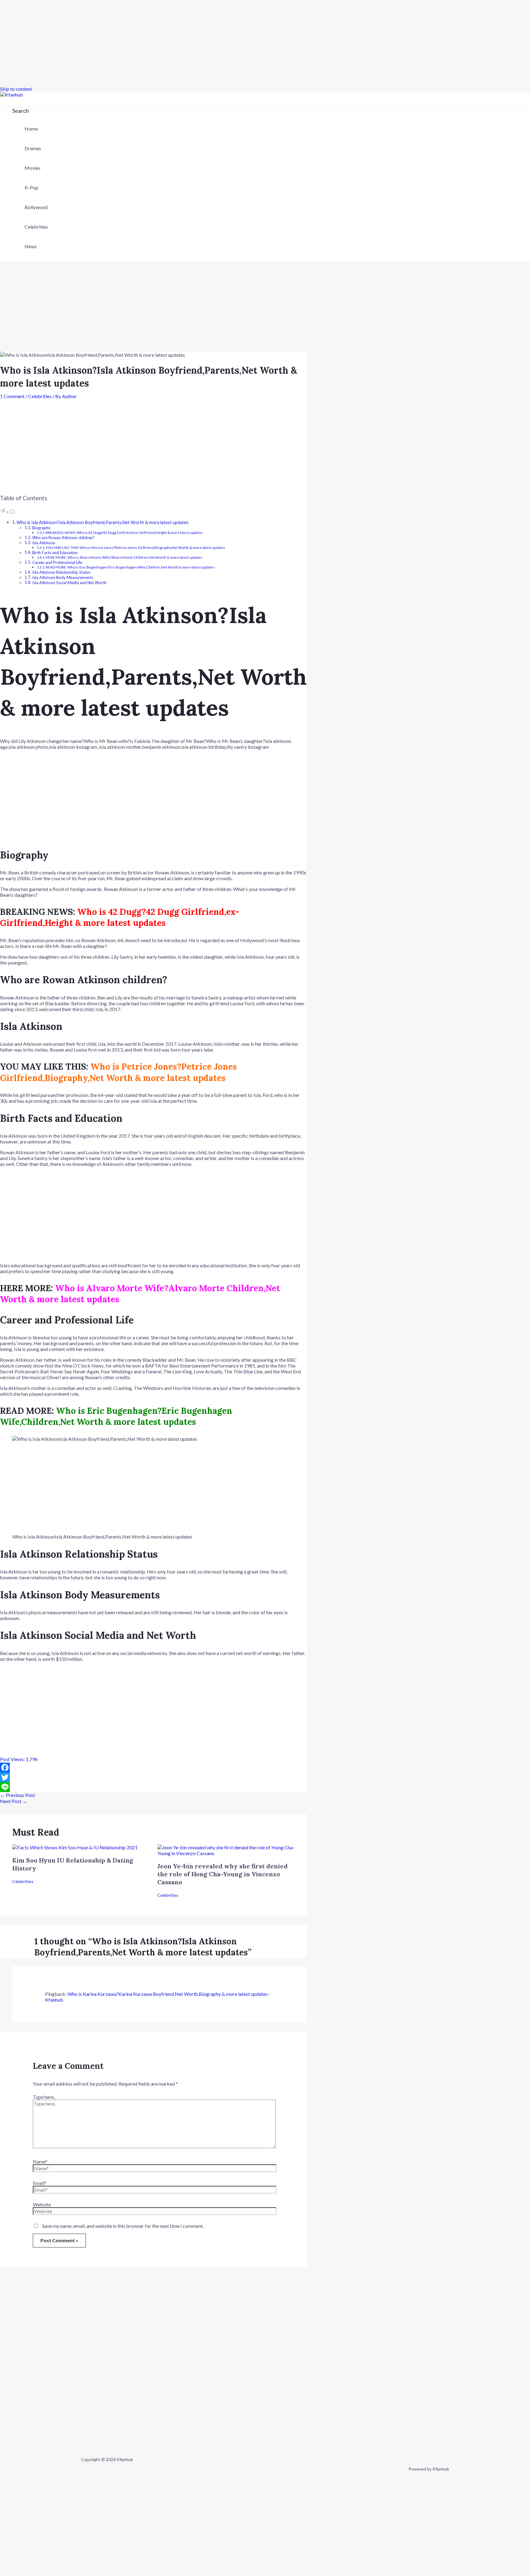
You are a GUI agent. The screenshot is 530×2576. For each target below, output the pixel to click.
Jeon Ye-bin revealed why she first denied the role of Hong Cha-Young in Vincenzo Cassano (223, 1874)
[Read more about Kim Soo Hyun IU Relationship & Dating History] (75, 1847)
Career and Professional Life (57, 562)
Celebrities (36, 227)
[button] (21, 111)
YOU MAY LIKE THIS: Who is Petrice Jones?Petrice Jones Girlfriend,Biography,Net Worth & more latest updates (135, 547)
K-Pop (31, 187)
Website (42, 2204)
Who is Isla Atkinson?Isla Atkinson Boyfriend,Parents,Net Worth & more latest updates (103, 522)
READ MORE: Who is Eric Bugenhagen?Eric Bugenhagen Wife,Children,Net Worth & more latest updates (130, 567)
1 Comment (12, 396)
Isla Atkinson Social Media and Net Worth (69, 583)
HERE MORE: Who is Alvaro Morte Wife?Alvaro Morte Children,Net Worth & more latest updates (124, 557)
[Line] (153, 1787)
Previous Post (17, 1795)
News (31, 246)
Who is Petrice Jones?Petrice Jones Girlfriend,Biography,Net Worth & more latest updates (118, 1072)
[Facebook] (153, 1767)
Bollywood (36, 207)
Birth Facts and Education (55, 553)
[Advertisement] (184, 43)
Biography (41, 528)
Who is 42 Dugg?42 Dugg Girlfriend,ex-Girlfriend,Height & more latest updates (119, 917)
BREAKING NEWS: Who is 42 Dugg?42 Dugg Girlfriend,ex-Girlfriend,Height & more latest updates (124, 532)
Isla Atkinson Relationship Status (61, 572)
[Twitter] (153, 1777)
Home (31, 129)
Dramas (33, 148)
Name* (40, 2161)
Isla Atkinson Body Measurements (63, 577)
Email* (40, 2183)
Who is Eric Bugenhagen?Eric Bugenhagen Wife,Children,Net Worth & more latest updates (116, 1416)
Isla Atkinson (44, 543)
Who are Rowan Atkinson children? (63, 538)
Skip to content (16, 89)
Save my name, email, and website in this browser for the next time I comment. (123, 2226)
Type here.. (44, 2097)
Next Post (14, 1801)
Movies (33, 168)
